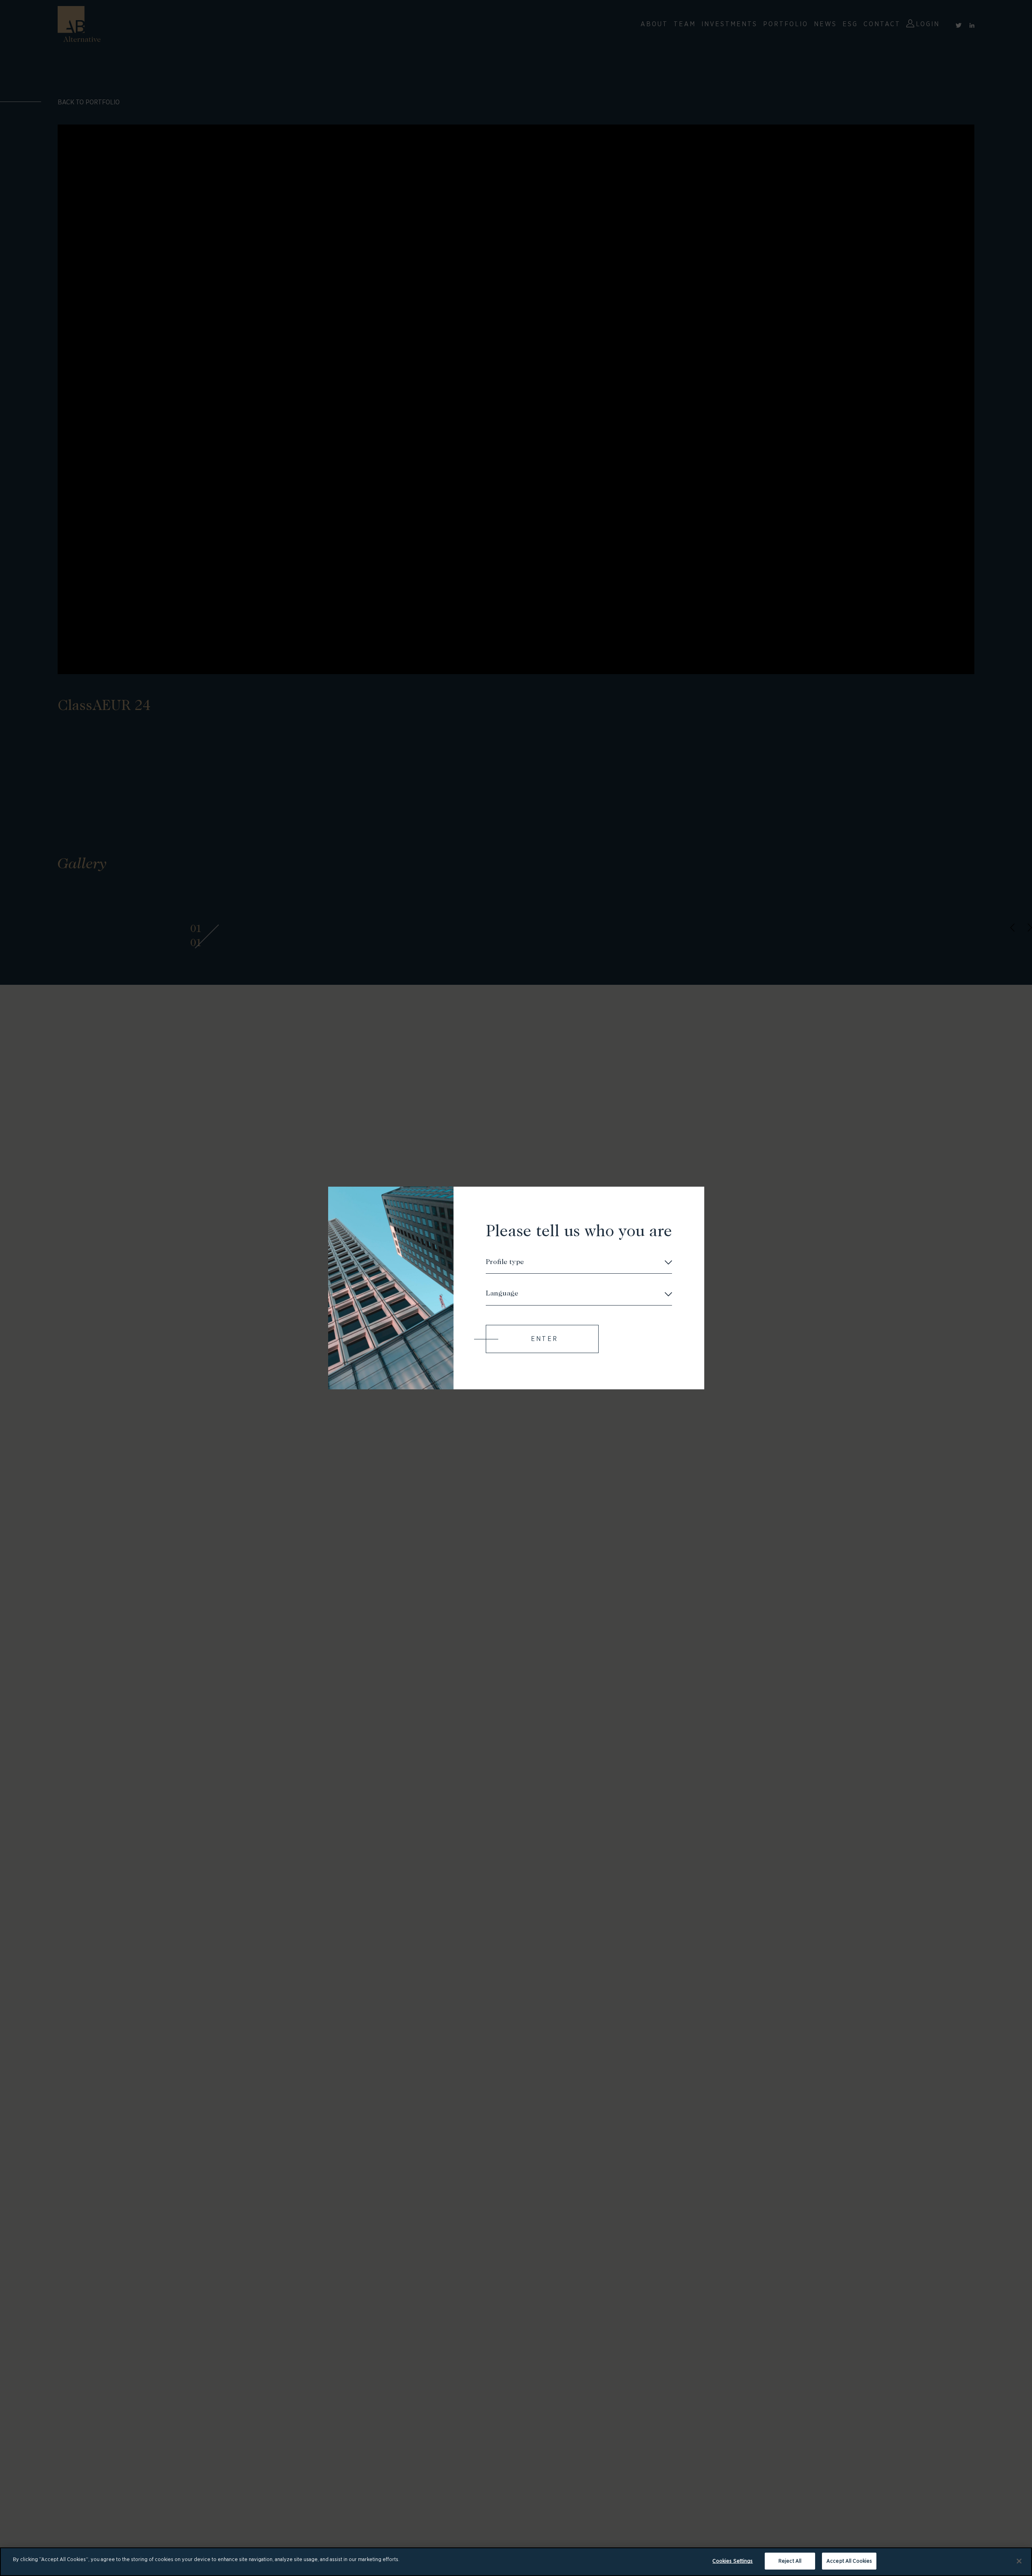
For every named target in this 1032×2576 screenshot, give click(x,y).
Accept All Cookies (849, 2561)
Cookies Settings (732, 2561)
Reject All (790, 2561)
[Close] (1019, 2561)
